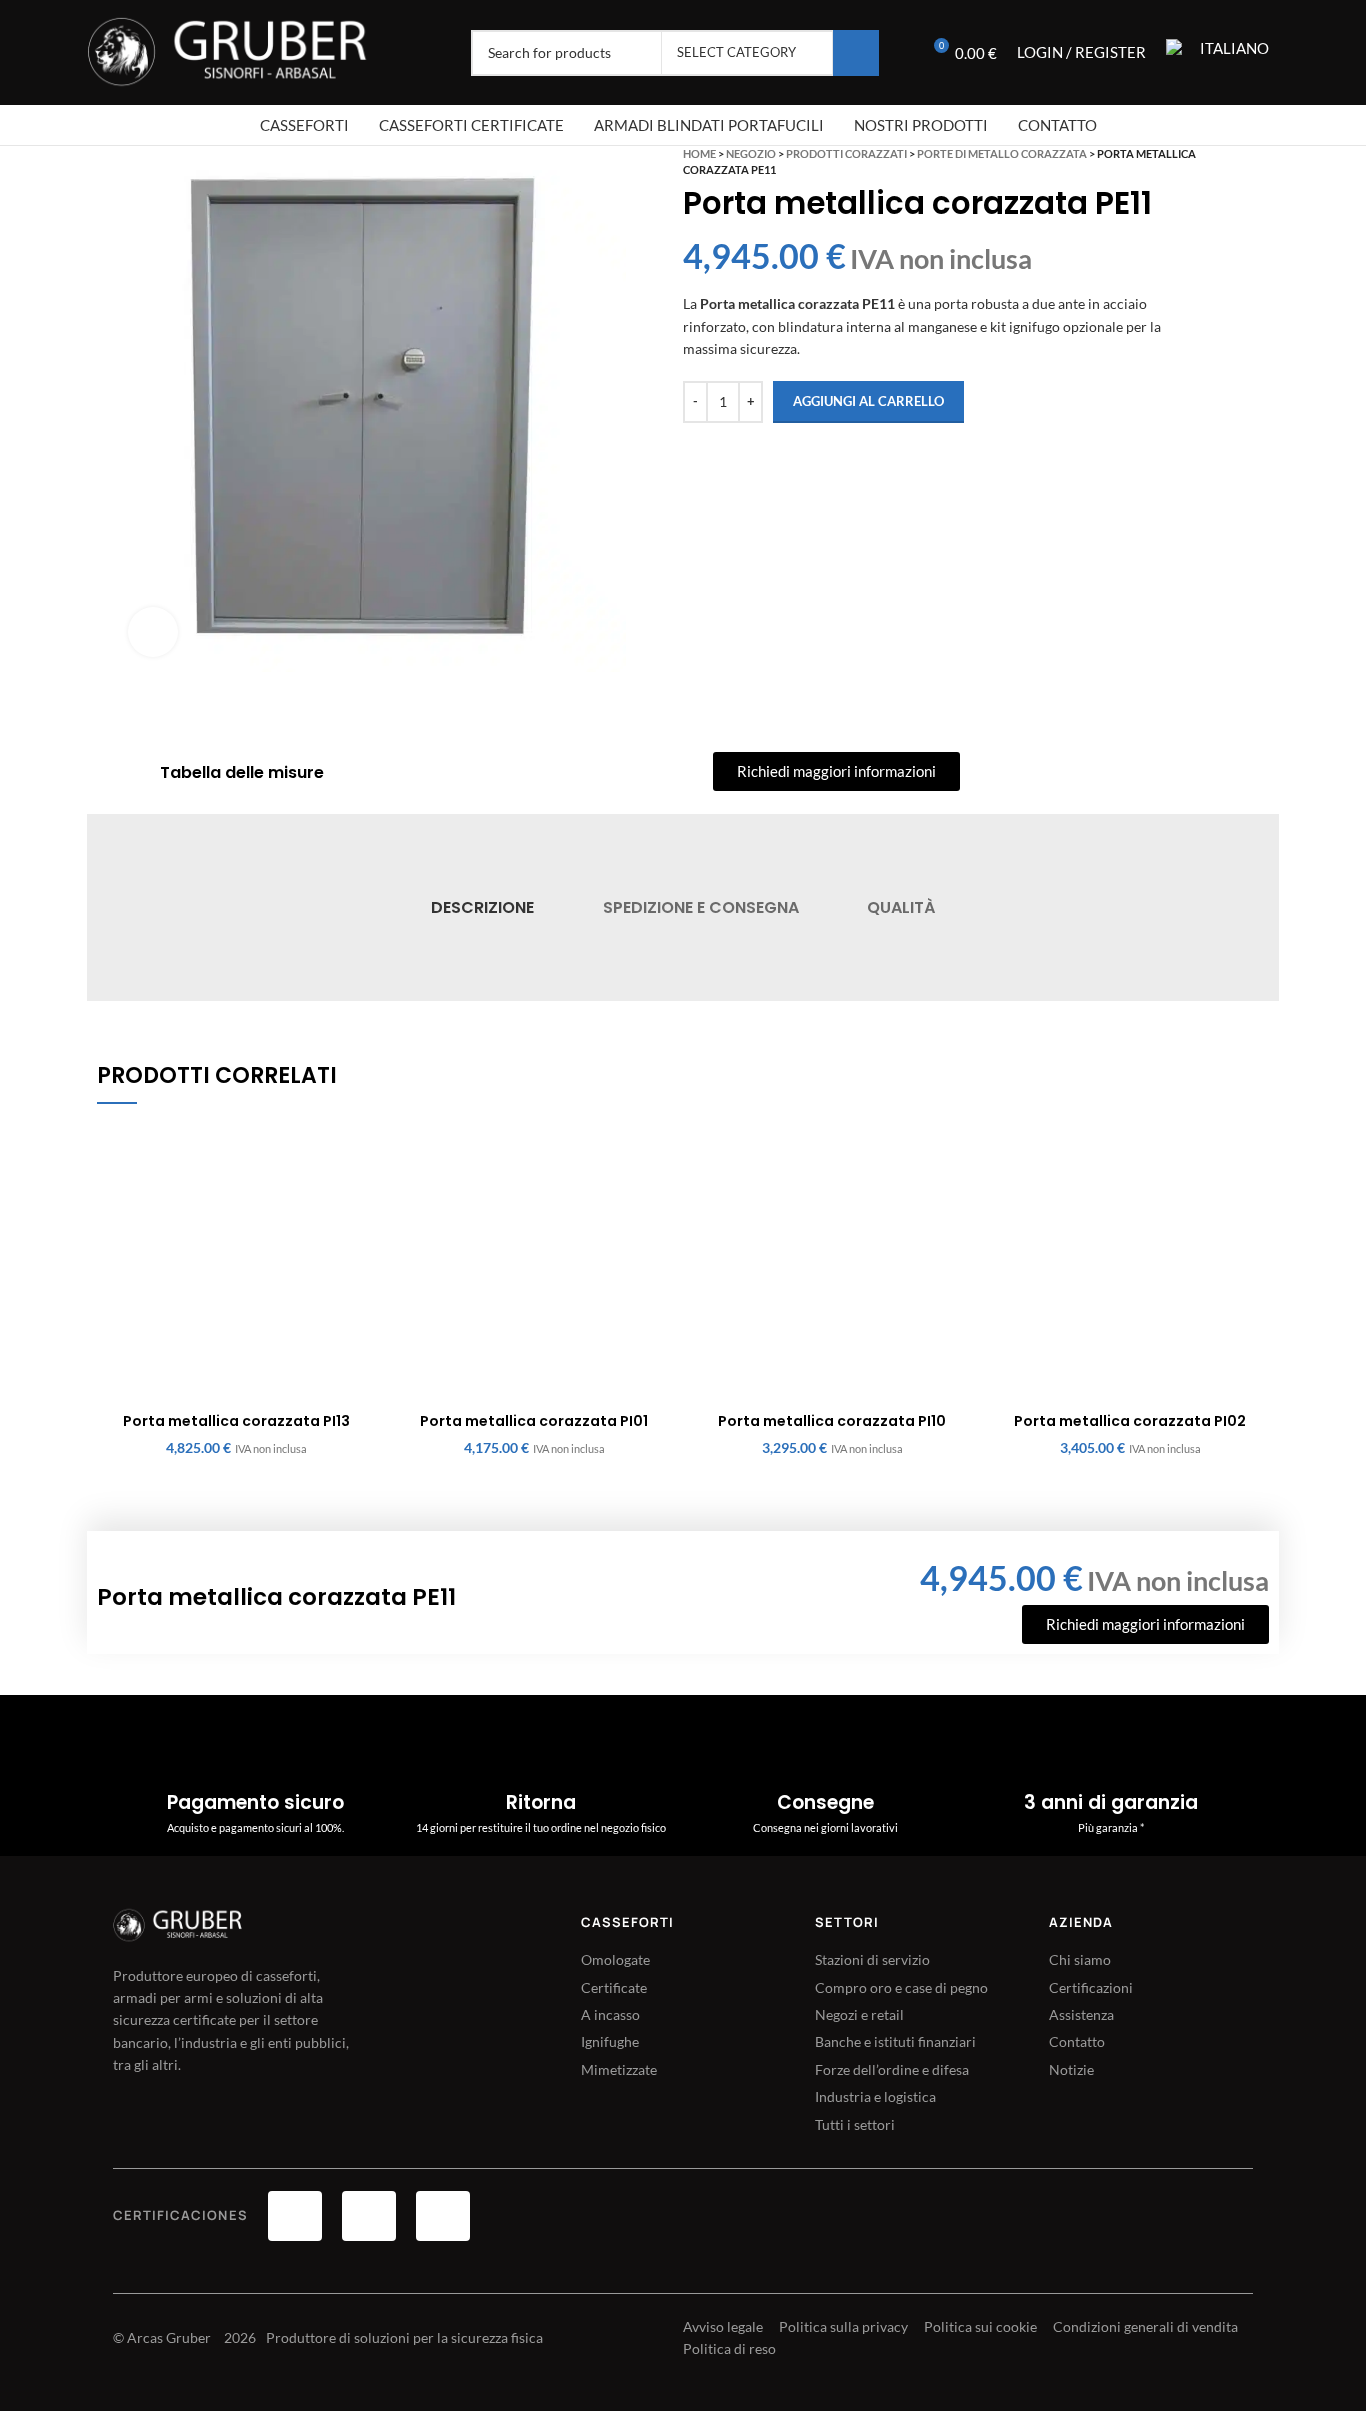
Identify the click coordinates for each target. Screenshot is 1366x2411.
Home (699, 153)
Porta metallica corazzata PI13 (236, 1421)
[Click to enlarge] (153, 632)
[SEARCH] (856, 53)
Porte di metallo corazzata (1002, 153)
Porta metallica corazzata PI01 (534, 1421)
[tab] (482, 907)
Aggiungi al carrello (868, 401)
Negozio (751, 153)
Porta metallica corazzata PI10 (832, 1421)
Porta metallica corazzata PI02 (1130, 1421)
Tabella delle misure (242, 772)
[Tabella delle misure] (134, 773)
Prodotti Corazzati (846, 153)
